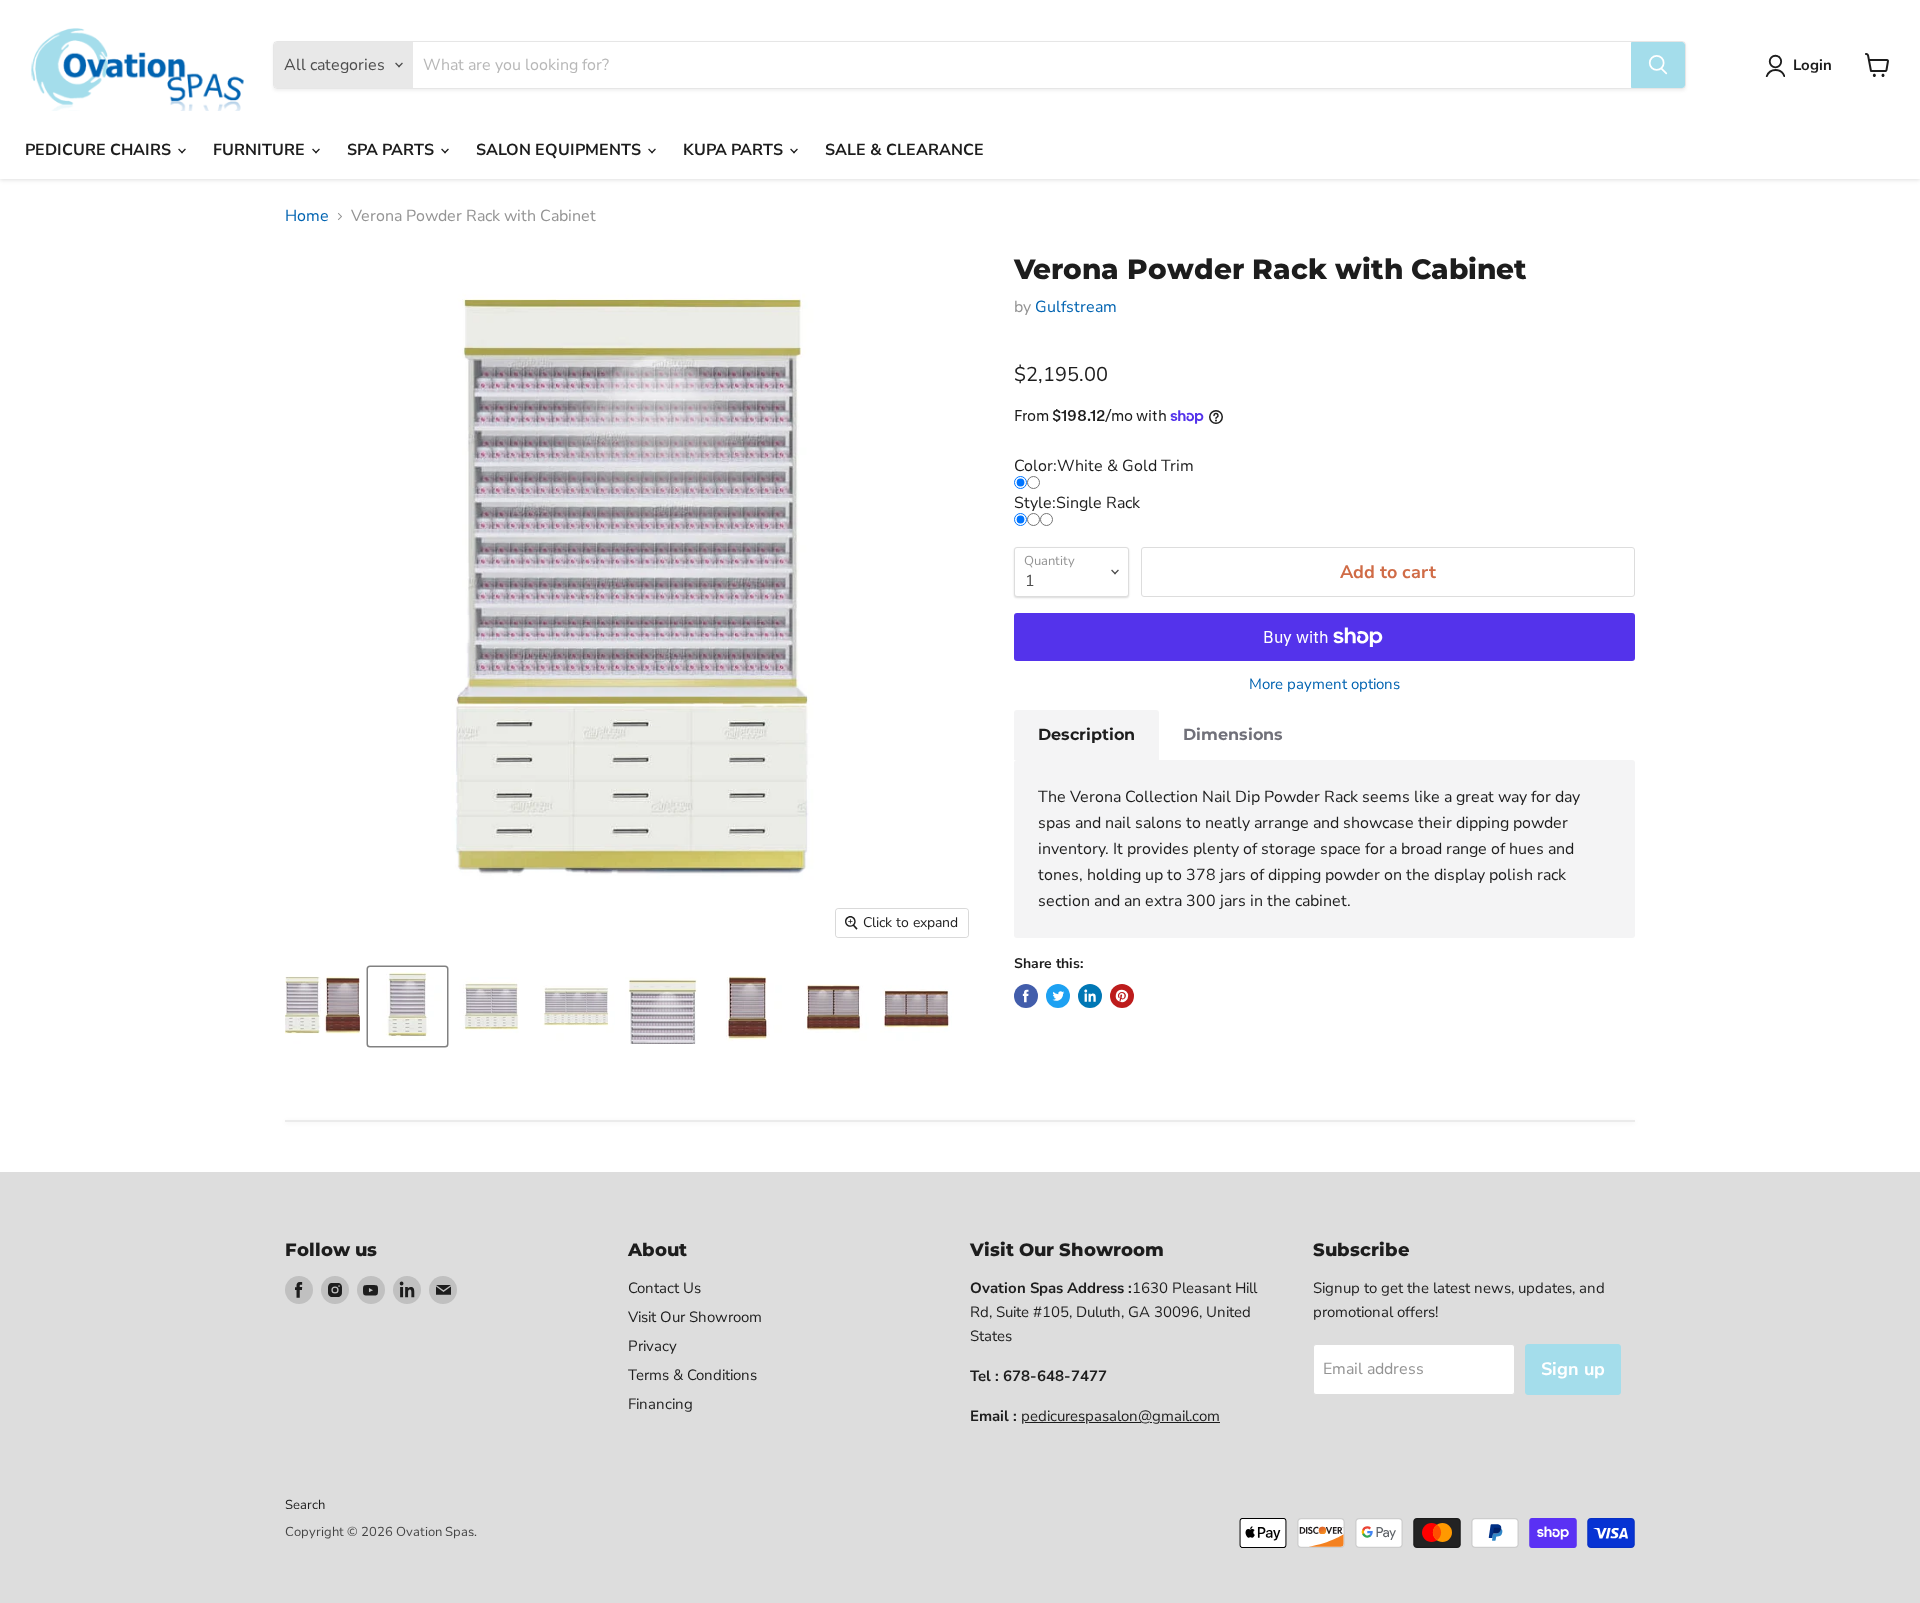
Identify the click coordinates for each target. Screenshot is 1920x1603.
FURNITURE (261, 150)
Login (1812, 65)
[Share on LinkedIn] (1090, 996)
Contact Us (664, 1288)
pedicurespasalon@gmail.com (1120, 1416)
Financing (660, 1404)
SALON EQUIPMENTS (560, 150)
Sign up (1573, 1369)
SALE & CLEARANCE (904, 150)
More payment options (1324, 684)
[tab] (1086, 735)
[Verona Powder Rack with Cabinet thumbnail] (322, 1006)
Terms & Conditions (692, 1375)
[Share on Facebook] (1026, 996)
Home (307, 216)
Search (305, 1505)
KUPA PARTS (735, 150)
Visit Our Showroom (695, 1317)
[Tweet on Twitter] (1058, 996)
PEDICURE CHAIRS (100, 150)
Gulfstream (1076, 307)
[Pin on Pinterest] (1122, 996)
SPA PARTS (392, 150)
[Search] (1658, 65)
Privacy (652, 1346)
